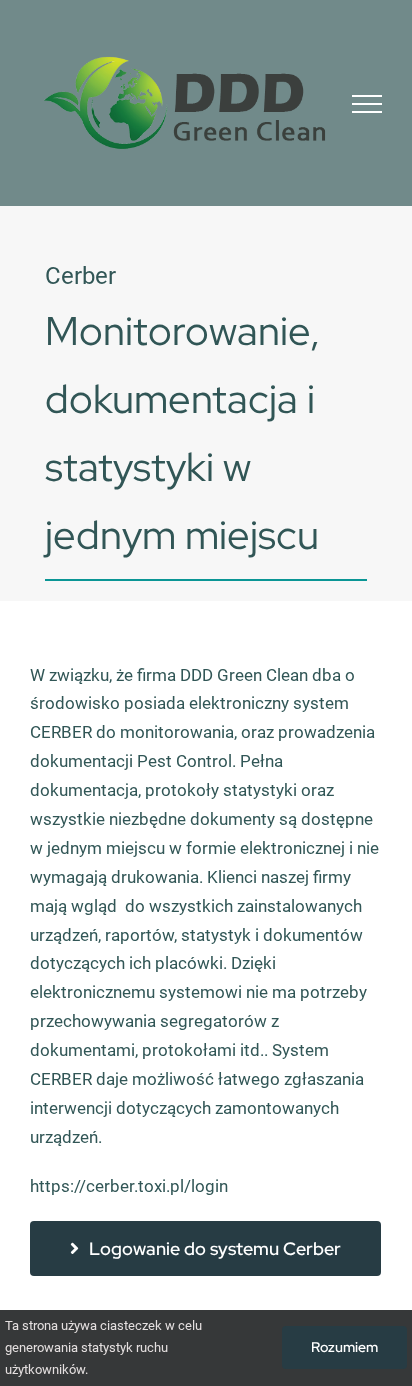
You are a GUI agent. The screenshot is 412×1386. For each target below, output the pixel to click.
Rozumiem (344, 1347)
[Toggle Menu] (367, 104)
